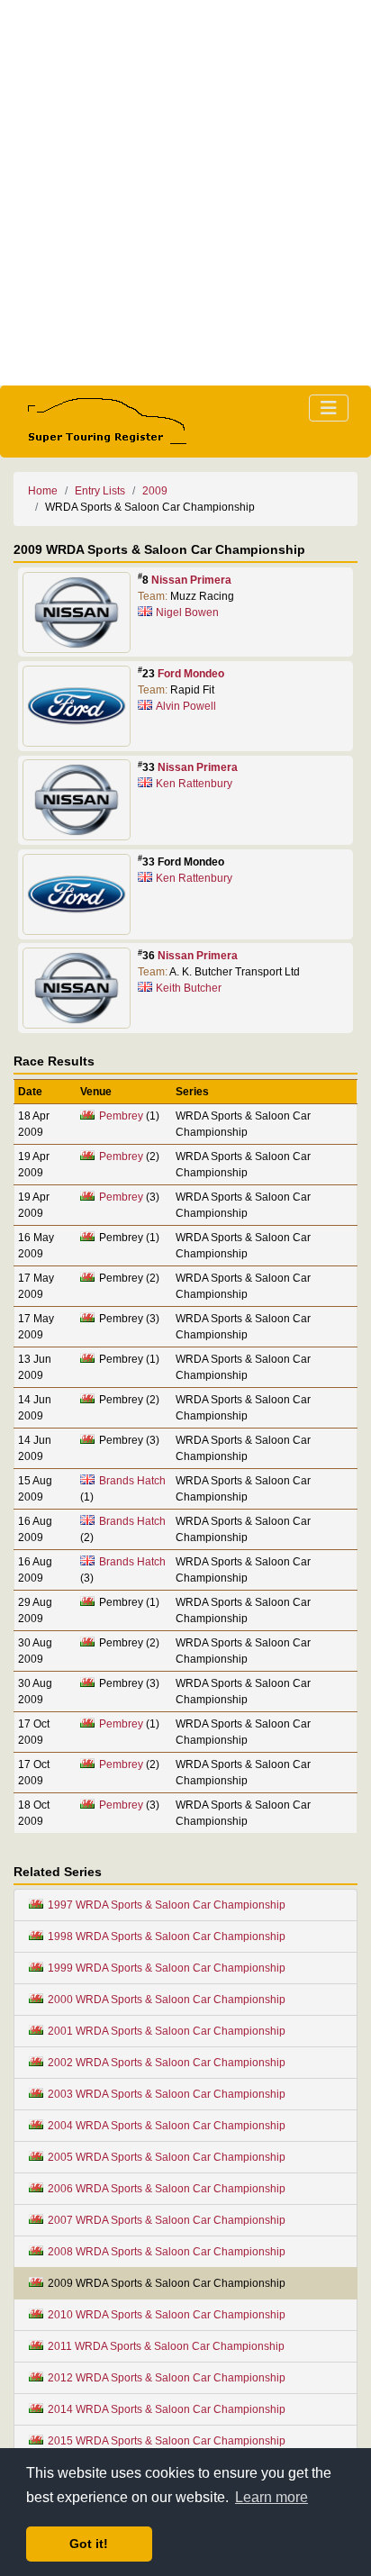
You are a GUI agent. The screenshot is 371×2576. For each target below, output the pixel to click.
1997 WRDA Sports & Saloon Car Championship (167, 1905)
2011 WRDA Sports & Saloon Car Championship (166, 2346)
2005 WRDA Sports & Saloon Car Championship (167, 2157)
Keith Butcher (189, 988)
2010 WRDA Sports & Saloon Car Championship (167, 2315)
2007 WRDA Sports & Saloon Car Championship (167, 2220)
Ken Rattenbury (194, 784)
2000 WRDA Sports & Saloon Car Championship (167, 2000)
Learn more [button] (271, 2497)
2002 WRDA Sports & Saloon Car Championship (167, 2063)
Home (43, 491)
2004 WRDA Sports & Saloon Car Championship (167, 2126)
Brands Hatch (132, 1481)
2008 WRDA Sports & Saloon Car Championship (167, 2252)
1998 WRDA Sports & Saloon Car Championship (167, 1937)
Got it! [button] (89, 2544)
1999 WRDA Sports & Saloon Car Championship (167, 1968)
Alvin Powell (186, 706)
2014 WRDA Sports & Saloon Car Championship (167, 2409)
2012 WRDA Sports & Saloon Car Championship (167, 2378)
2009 (155, 491)
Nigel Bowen (187, 612)
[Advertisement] (185, 193)
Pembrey (121, 1116)
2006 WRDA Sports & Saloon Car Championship (167, 2189)
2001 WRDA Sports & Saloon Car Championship (167, 2031)
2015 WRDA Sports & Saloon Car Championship (167, 2441)
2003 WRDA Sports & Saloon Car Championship (167, 2094)
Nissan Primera (191, 580)
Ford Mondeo (191, 674)
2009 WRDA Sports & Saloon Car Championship (167, 2283)
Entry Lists (100, 491)
